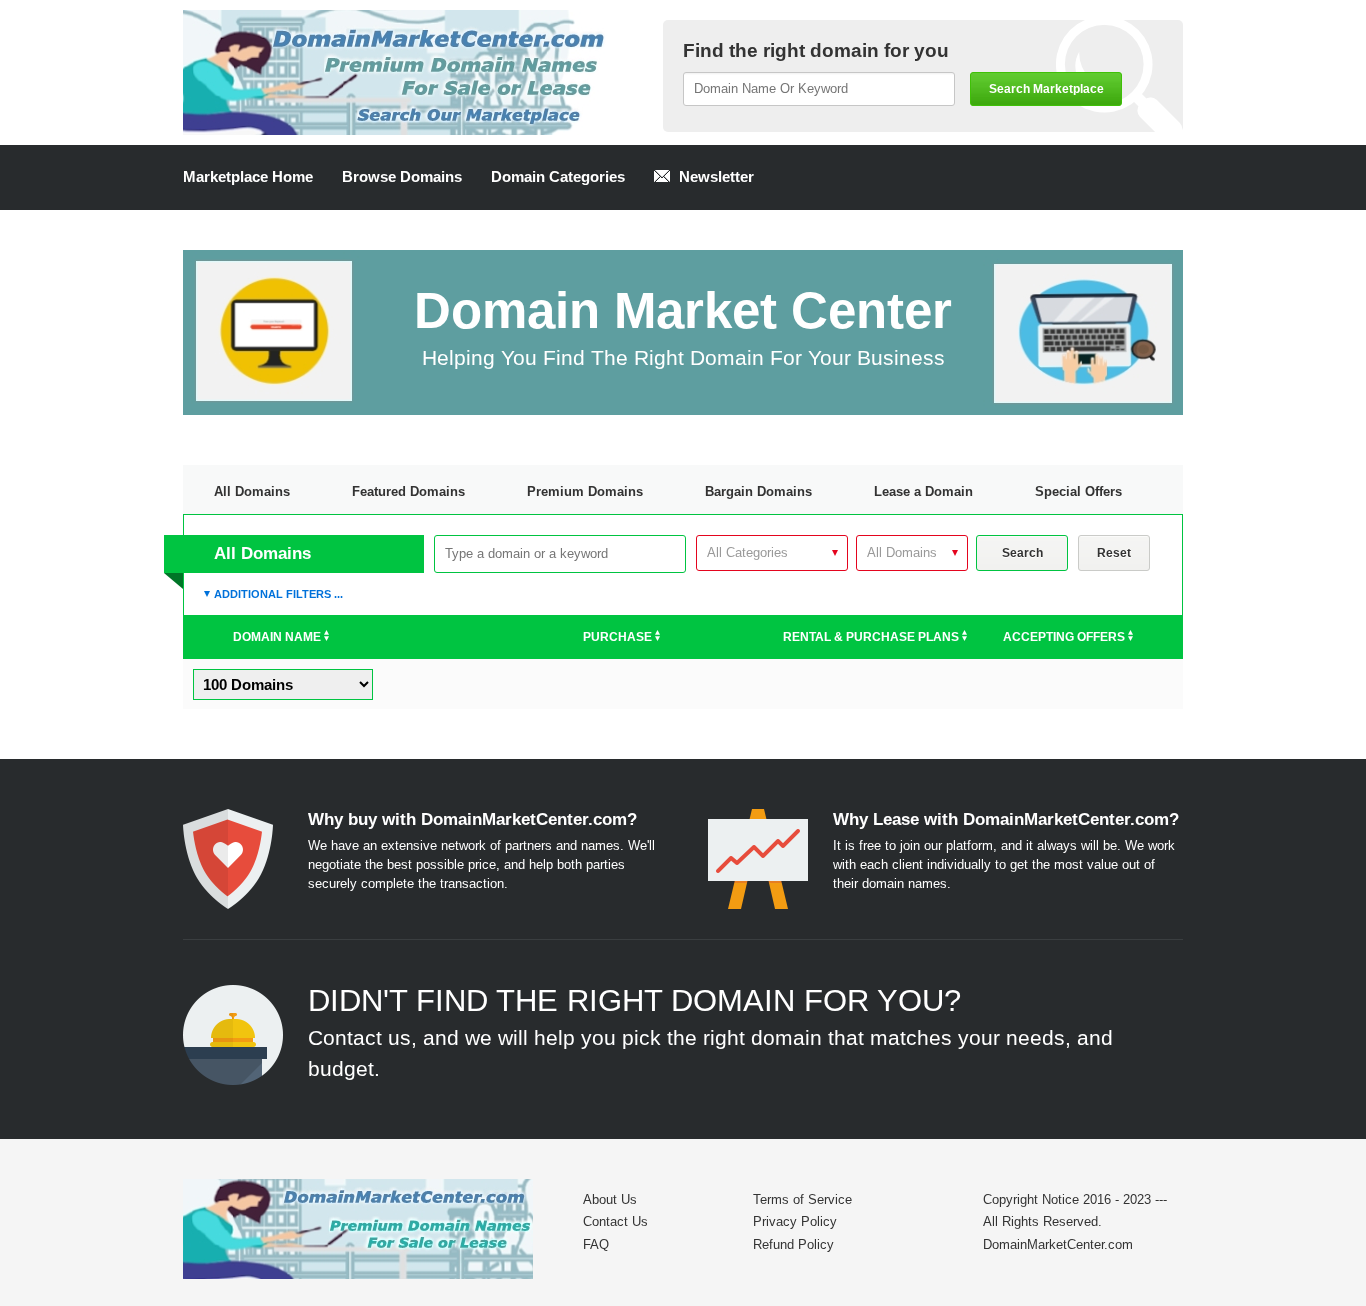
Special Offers (1078, 491)
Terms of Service (802, 1199)
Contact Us (615, 1221)
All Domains (252, 491)
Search (1022, 553)
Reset (1114, 553)
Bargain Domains (758, 491)
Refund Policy (793, 1244)
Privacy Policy (795, 1221)
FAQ (596, 1244)
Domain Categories (558, 176)
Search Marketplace (1046, 89)
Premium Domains (585, 491)
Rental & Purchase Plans (872, 637)
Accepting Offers (1065, 637)
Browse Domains (402, 176)
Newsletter (714, 176)
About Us (610, 1199)
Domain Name (278, 637)
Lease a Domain (923, 491)
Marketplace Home (248, 176)
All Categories (747, 552)
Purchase (619, 637)
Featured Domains (408, 491)
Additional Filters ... (278, 594)
